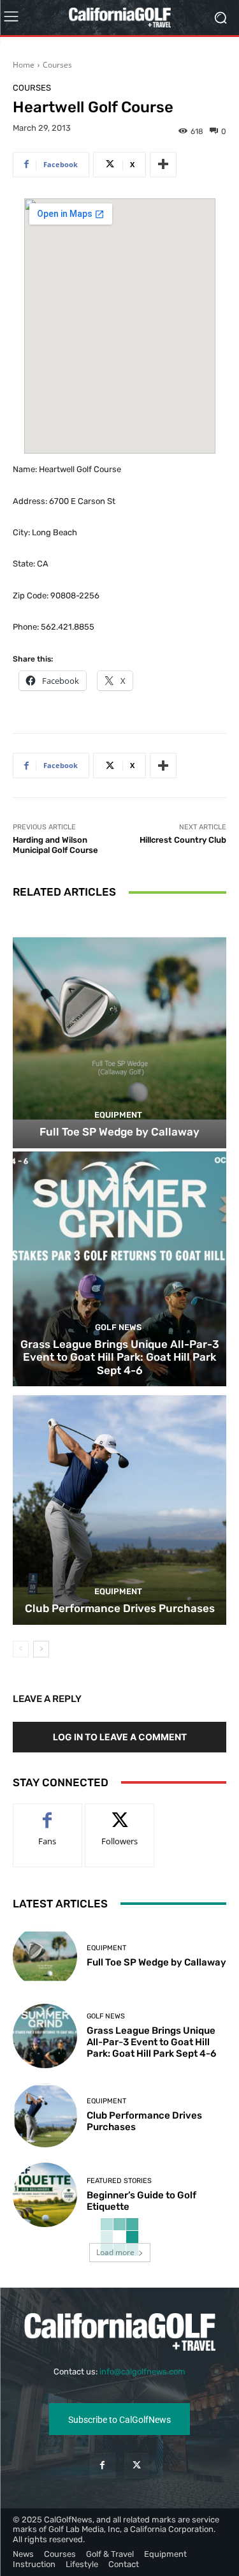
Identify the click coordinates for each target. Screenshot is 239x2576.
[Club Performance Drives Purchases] (119, 1507)
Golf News (118, 1327)
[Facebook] (102, 2465)
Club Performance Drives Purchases (120, 1608)
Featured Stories (119, 2181)
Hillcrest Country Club (183, 840)
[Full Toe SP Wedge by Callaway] (119, 1031)
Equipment (118, 1115)
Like (47, 1813)
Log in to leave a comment (120, 1737)
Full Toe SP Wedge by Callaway (119, 1132)
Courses (57, 65)
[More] (163, 165)
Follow (119, 1813)
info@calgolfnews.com (142, 2372)
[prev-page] (21, 1649)
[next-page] (41, 1649)
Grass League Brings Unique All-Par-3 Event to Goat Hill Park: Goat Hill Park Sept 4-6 (120, 1357)
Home (24, 65)
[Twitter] (137, 2465)
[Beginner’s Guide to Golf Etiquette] (45, 2195)
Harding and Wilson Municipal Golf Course (55, 845)
